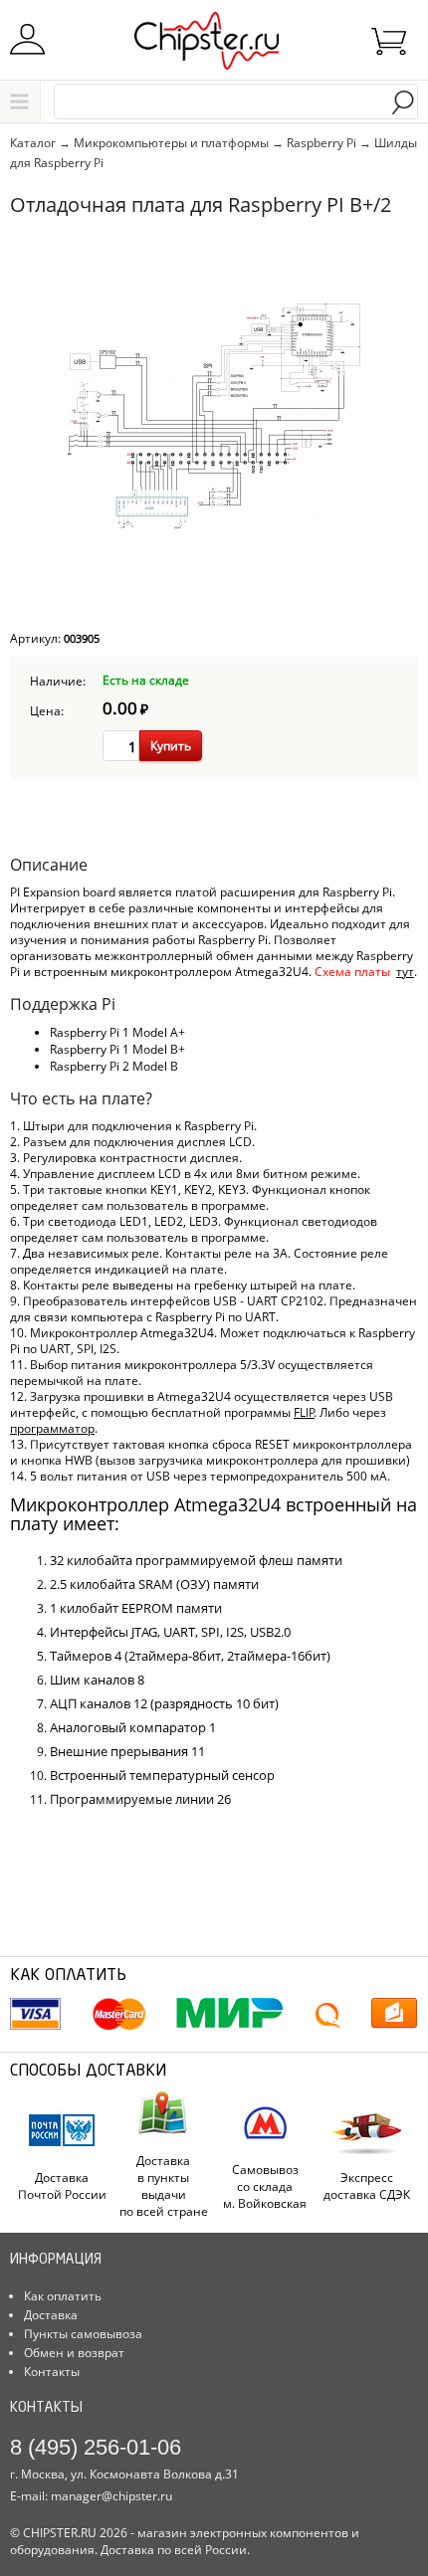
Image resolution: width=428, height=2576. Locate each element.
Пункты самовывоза (83, 2334)
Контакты (52, 2372)
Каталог (22, 101)
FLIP (304, 1412)
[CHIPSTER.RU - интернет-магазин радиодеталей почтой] (214, 48)
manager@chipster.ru (111, 2496)
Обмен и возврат (74, 2353)
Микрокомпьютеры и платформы (171, 143)
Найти (403, 103)
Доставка (51, 2315)
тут (405, 972)
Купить (171, 746)
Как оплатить (63, 2296)
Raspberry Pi (321, 143)
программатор (52, 1428)
